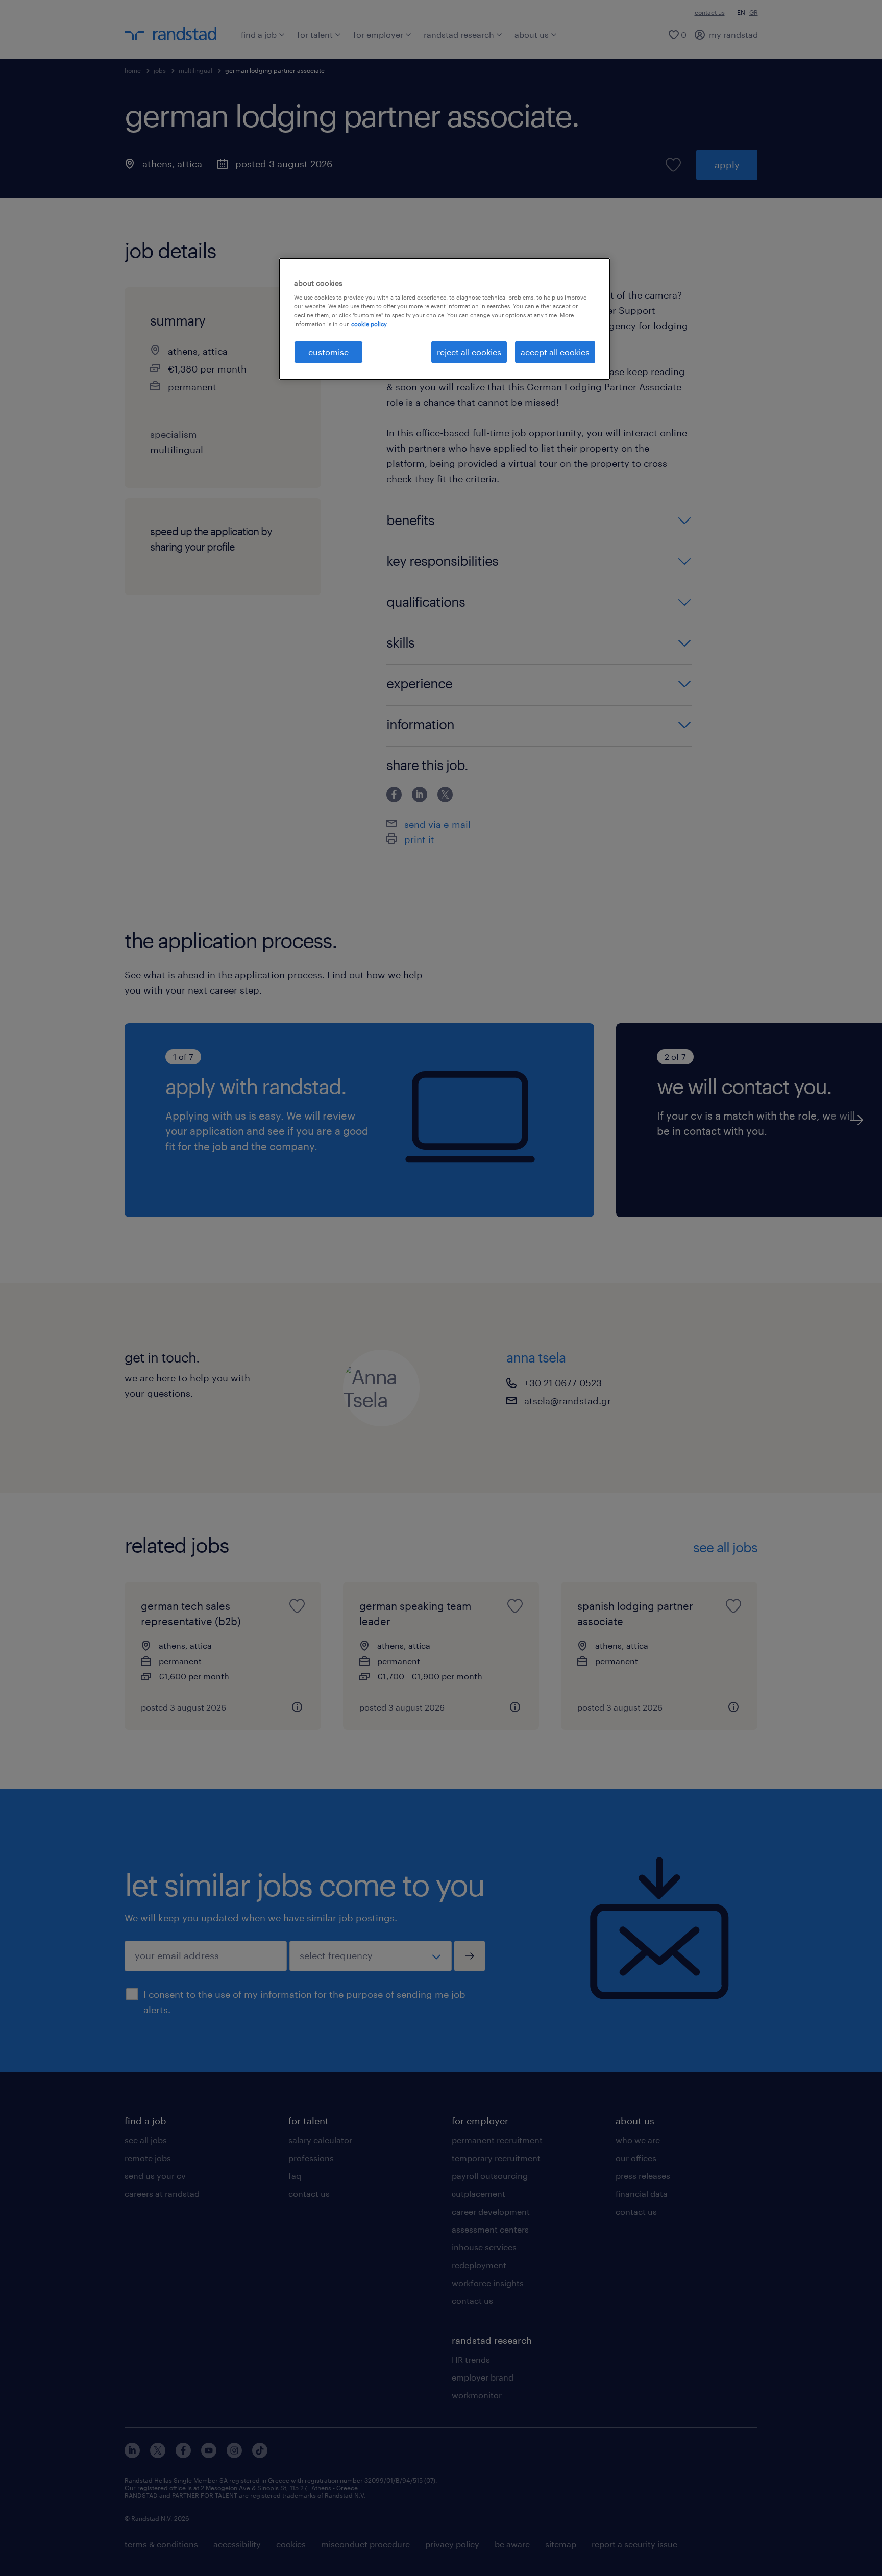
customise (328, 352)
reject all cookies (469, 352)
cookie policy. (370, 324)
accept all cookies (555, 352)
